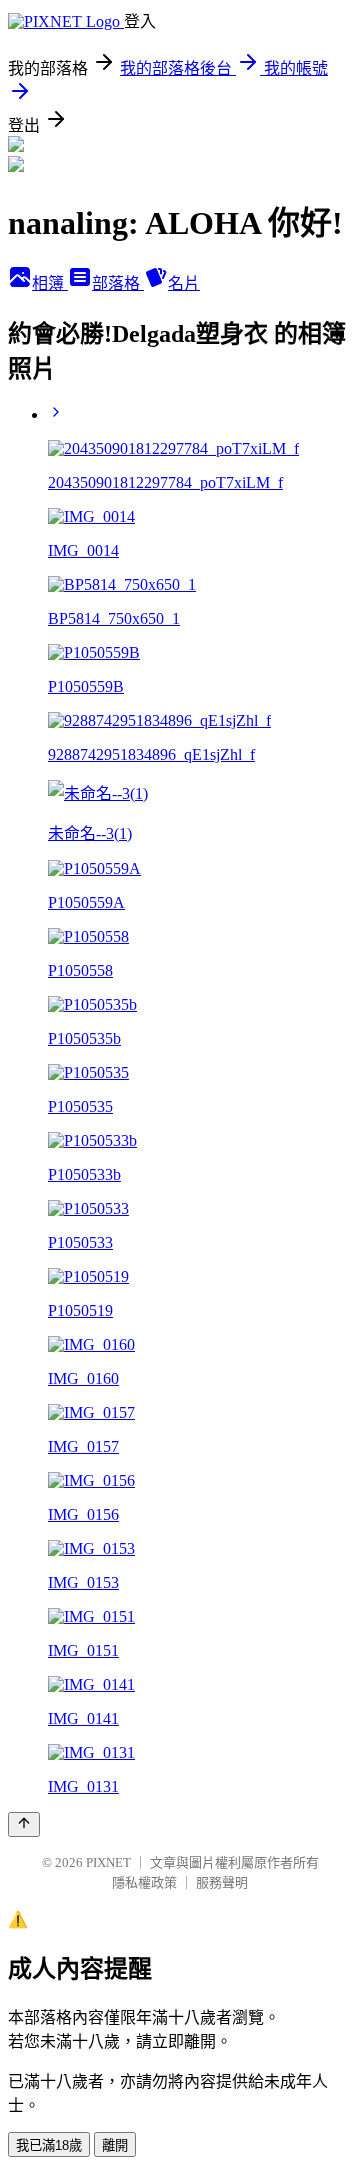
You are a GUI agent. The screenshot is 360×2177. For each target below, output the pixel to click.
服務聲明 (222, 1882)
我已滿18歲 (49, 2145)
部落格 (118, 283)
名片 (184, 283)
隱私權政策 (144, 1882)
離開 (115, 2145)
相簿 (50, 283)
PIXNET (108, 1862)
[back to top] (24, 1824)
